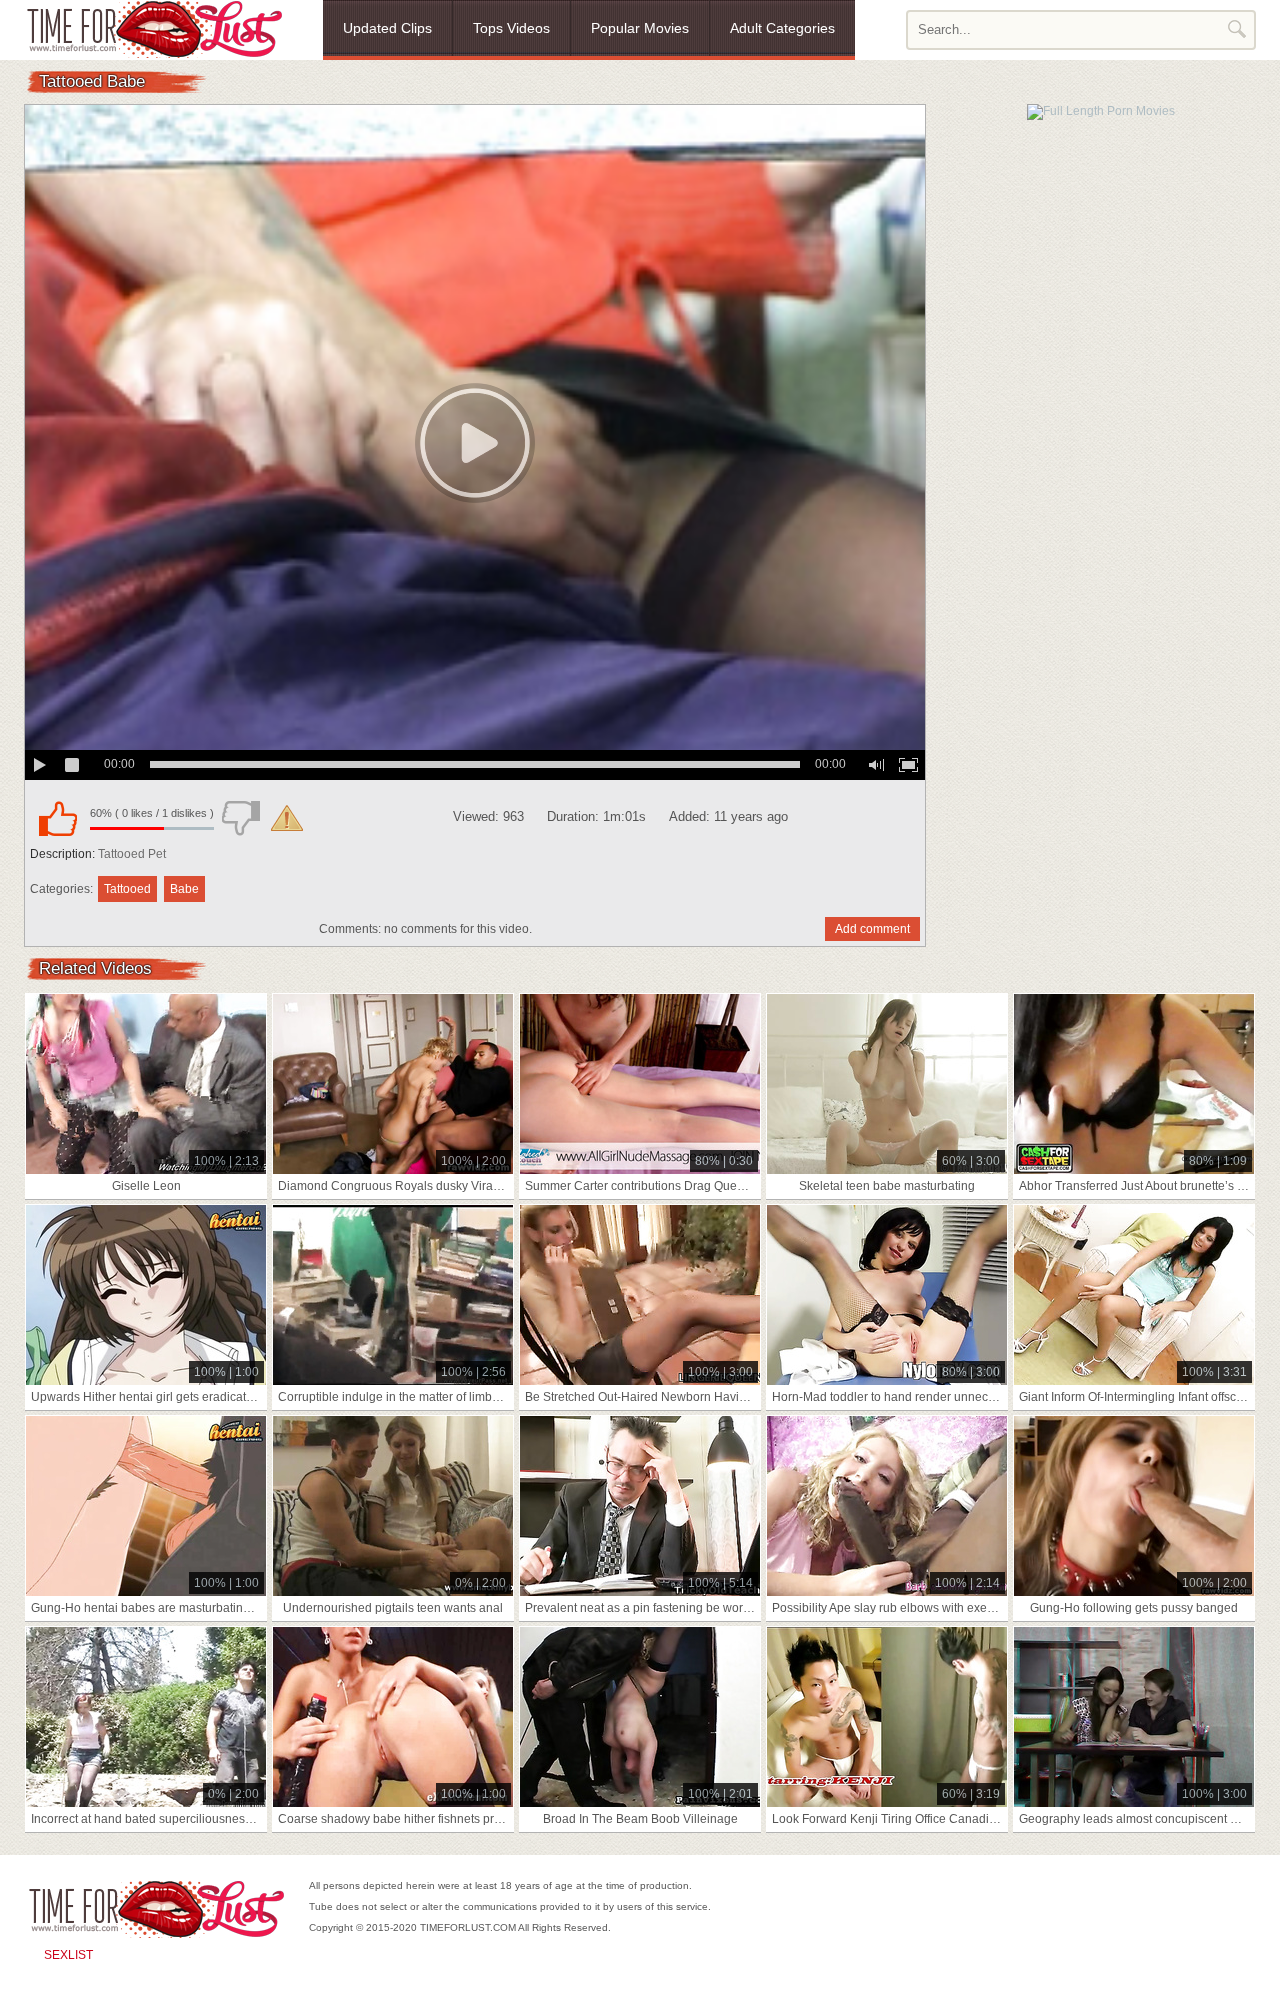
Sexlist (68, 1955)
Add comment (872, 929)
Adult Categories (782, 28)
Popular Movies (640, 28)
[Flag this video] (287, 818)
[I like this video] (58, 818)
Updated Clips (387, 28)
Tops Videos (511, 28)
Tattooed (127, 889)
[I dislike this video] (241, 818)
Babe (184, 889)
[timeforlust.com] (154, 29)
